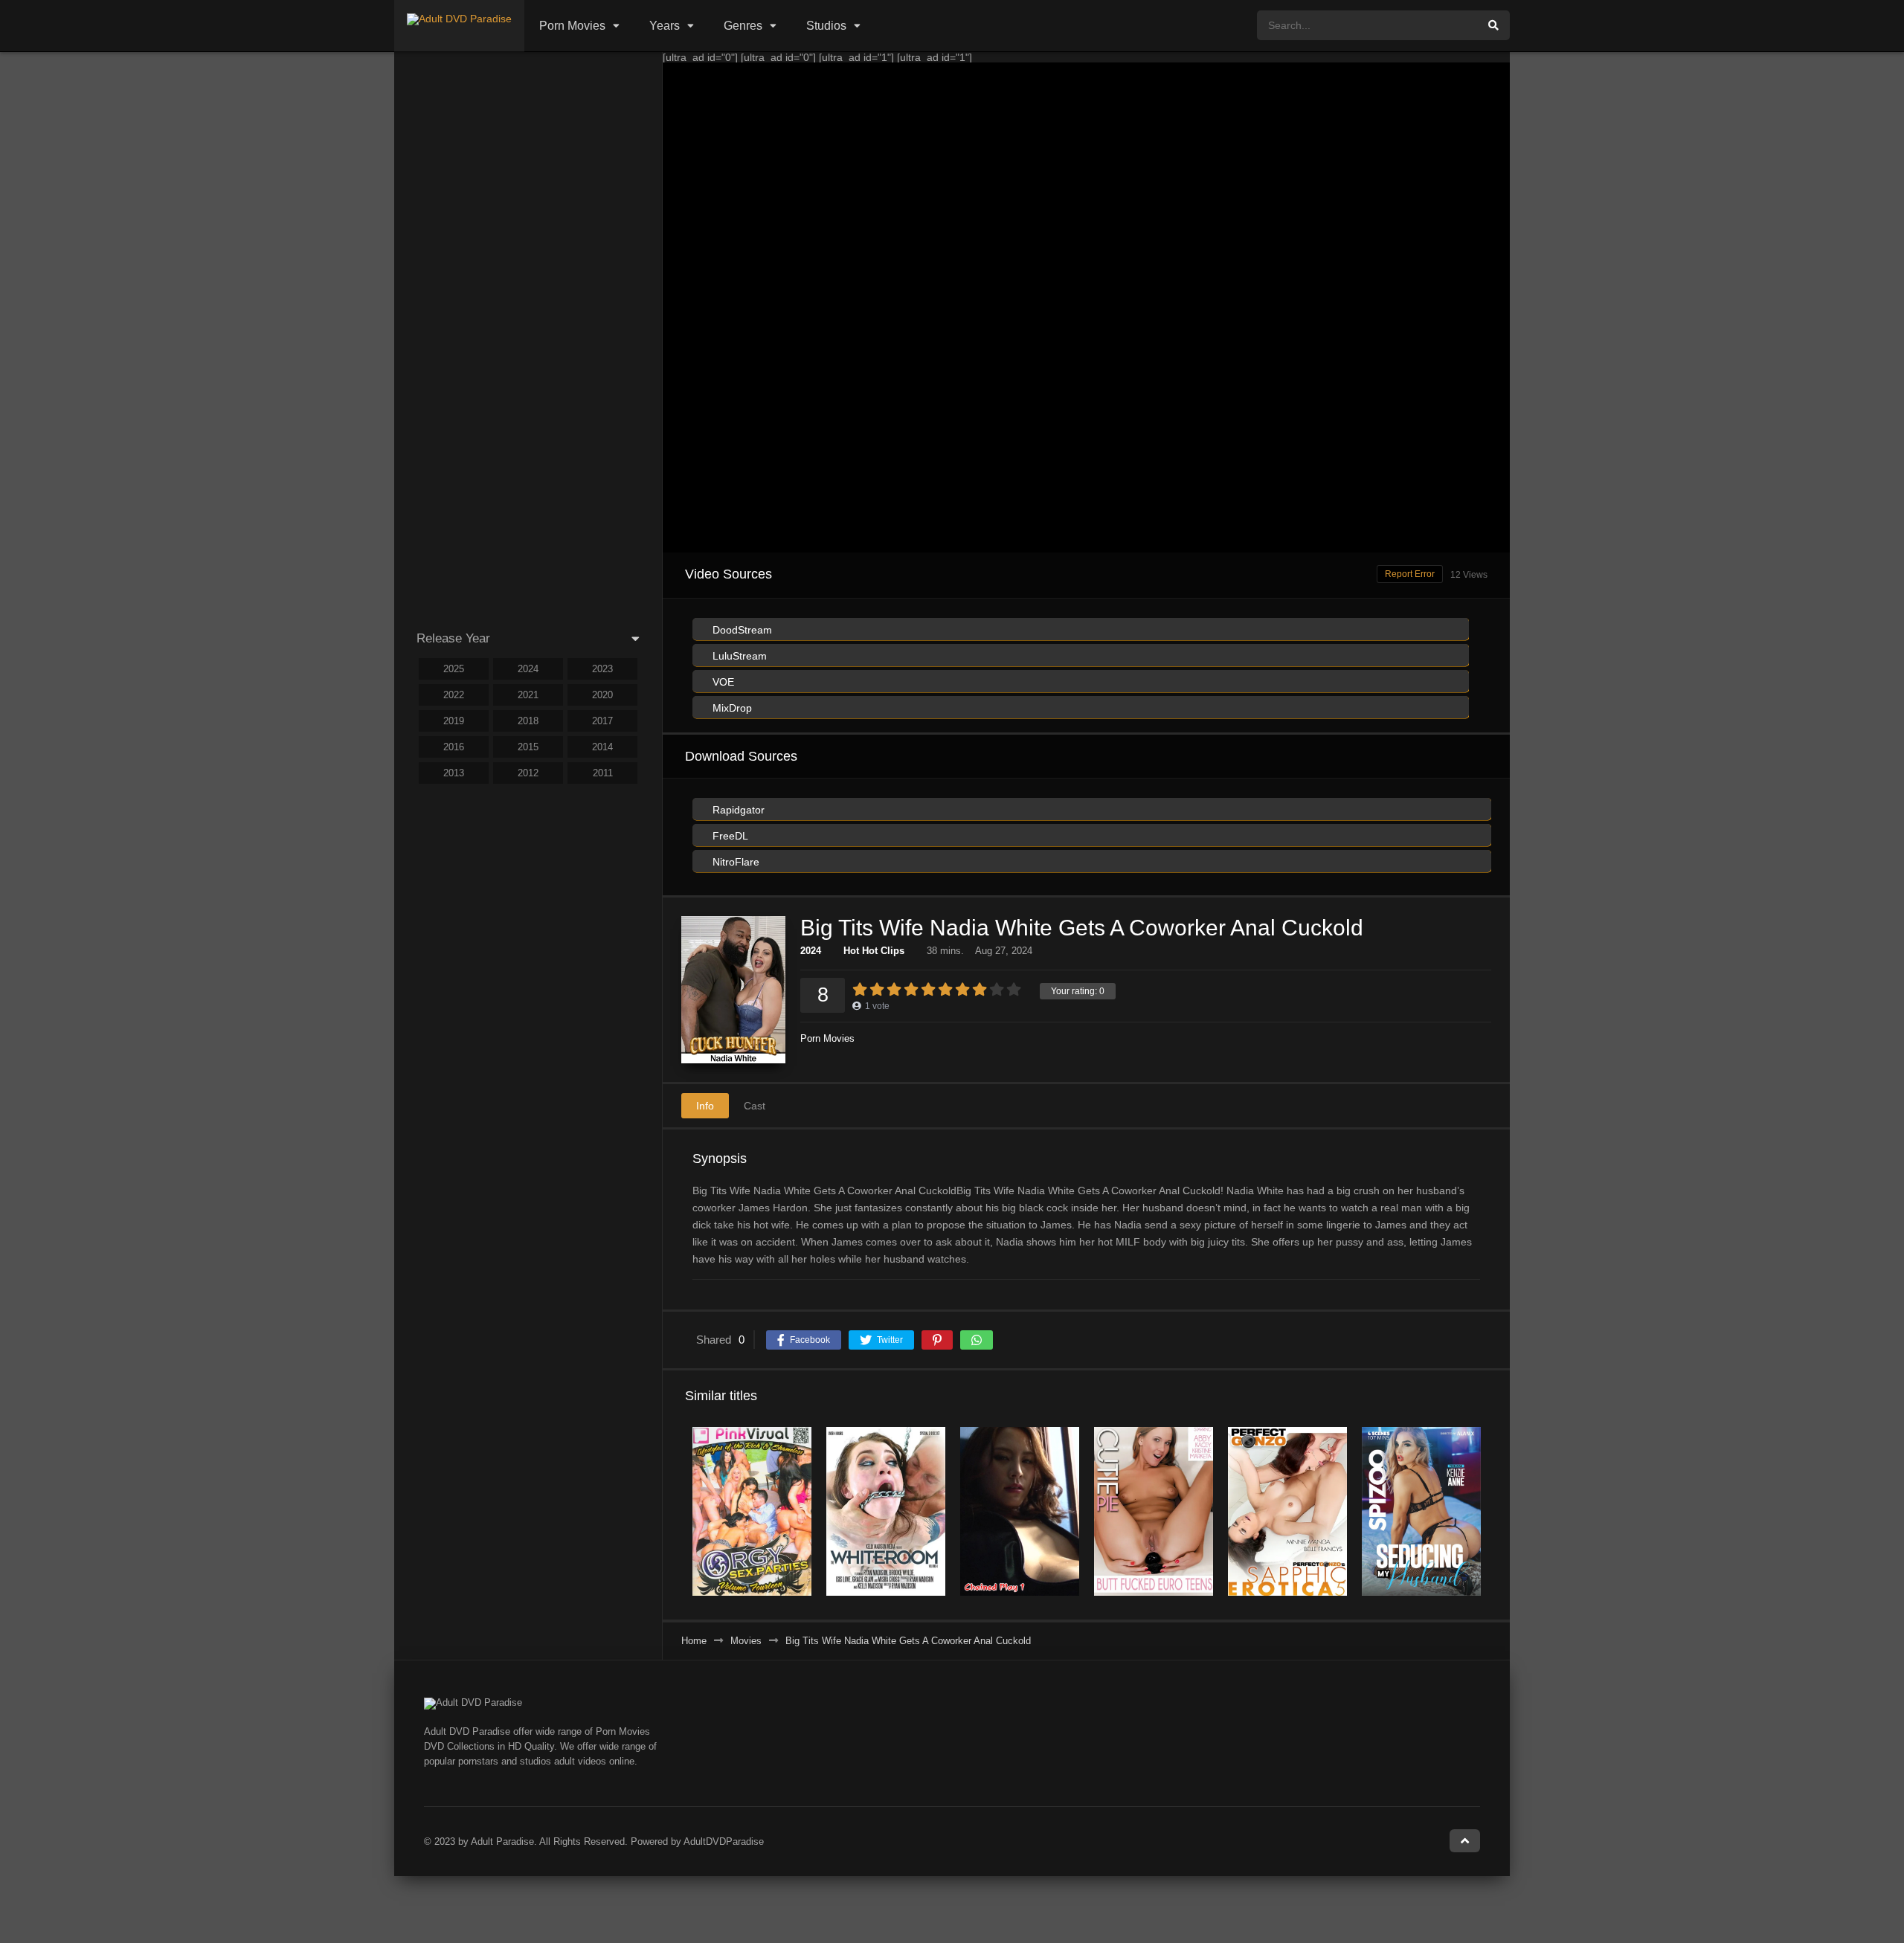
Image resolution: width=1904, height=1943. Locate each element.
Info (705, 1106)
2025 (454, 669)
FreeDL (729, 836)
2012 (528, 773)
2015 (528, 747)
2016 (454, 747)
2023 (602, 669)
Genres (743, 26)
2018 (528, 721)
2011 (603, 773)
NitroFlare (734, 862)
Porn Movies (572, 26)
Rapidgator (737, 810)
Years (665, 26)
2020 (602, 695)
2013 (454, 773)
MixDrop (731, 708)
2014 (602, 747)
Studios (826, 26)
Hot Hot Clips (874, 951)
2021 (528, 695)
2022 (454, 695)
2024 (811, 951)
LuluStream (738, 656)
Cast (755, 1106)
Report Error (1410, 574)
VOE (722, 682)
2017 (602, 721)
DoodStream (741, 630)
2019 (454, 721)
